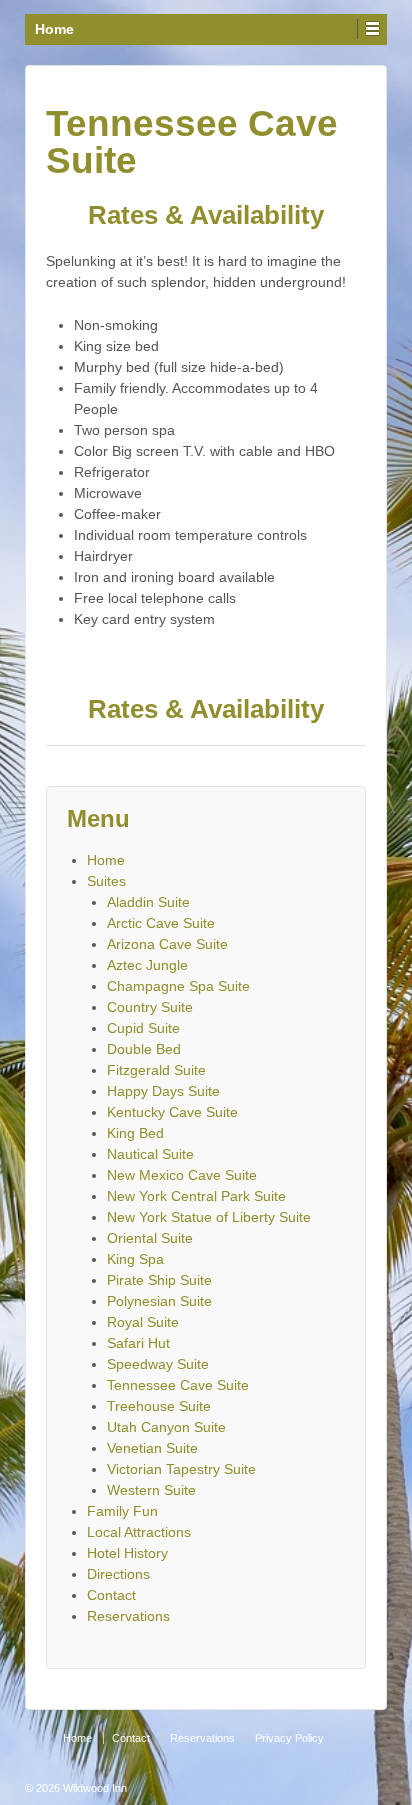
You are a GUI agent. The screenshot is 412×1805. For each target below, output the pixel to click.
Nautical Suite (150, 1154)
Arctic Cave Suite (161, 923)
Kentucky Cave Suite (172, 1112)
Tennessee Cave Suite (178, 1385)
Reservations (128, 1616)
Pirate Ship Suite (159, 1280)
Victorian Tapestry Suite (181, 1469)
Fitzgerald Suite (156, 1070)
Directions (118, 1574)
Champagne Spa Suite (178, 986)
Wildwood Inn (93, 1788)
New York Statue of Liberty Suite (209, 1217)
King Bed (135, 1133)
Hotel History (127, 1553)
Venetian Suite (152, 1448)
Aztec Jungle (147, 965)
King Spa (135, 1259)
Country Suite (150, 1007)
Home (106, 860)
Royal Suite (143, 1322)
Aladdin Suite (148, 902)
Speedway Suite (158, 1364)
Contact (111, 1595)
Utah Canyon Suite (166, 1427)
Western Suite (151, 1490)
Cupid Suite (143, 1028)
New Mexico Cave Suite (182, 1175)
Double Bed (144, 1049)
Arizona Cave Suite (167, 944)
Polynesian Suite (159, 1301)
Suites (106, 881)
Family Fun (122, 1511)
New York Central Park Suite (196, 1196)
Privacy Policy (289, 1738)
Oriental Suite (150, 1238)
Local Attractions (139, 1532)
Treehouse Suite (159, 1406)
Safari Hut (138, 1343)
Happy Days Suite (163, 1091)
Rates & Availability (206, 215)
